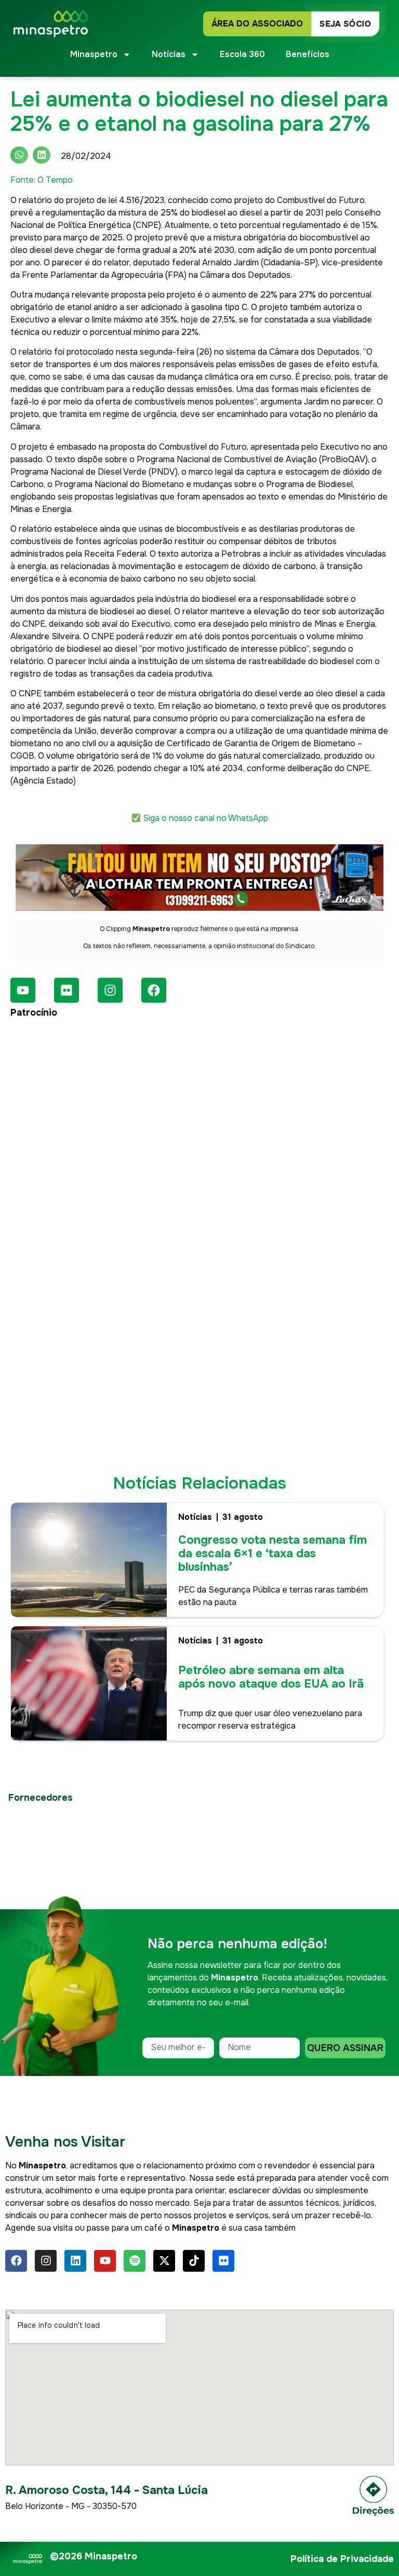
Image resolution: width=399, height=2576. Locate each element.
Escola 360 (242, 54)
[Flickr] (66, 990)
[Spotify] (135, 2261)
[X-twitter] (164, 2261)
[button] (19, 155)
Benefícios (308, 54)
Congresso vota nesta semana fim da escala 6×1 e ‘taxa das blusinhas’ (272, 1554)
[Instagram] (110, 990)
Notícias (195, 1517)
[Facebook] (154, 990)
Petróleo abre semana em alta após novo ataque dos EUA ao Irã (271, 1677)
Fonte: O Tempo (42, 180)
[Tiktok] (194, 2261)
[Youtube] (23, 990)
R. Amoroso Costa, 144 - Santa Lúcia (107, 2490)
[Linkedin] (75, 2261)
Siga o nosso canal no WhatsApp (205, 818)
